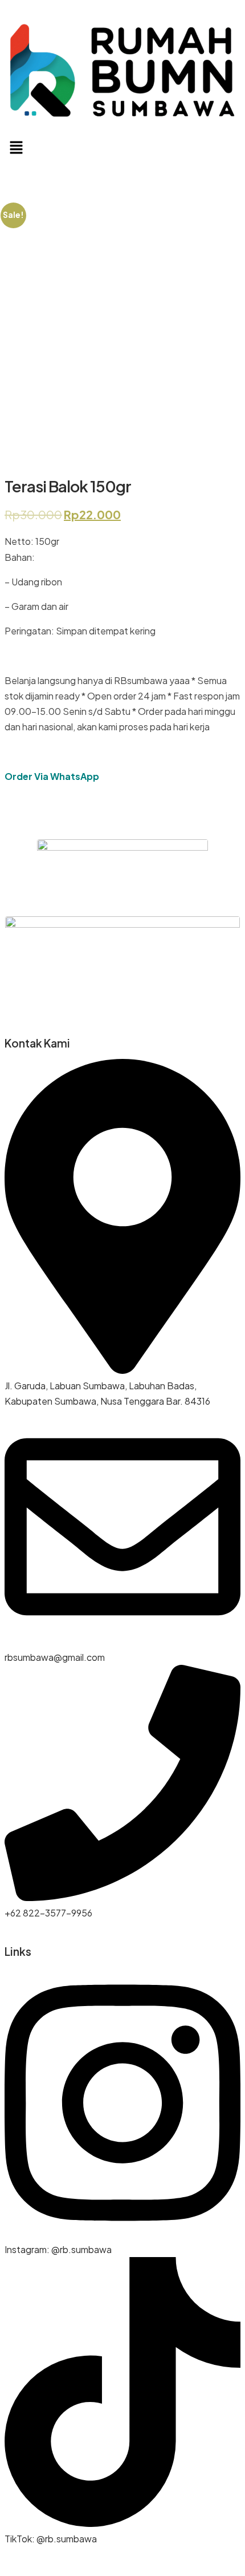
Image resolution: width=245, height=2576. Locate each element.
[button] (122, 148)
